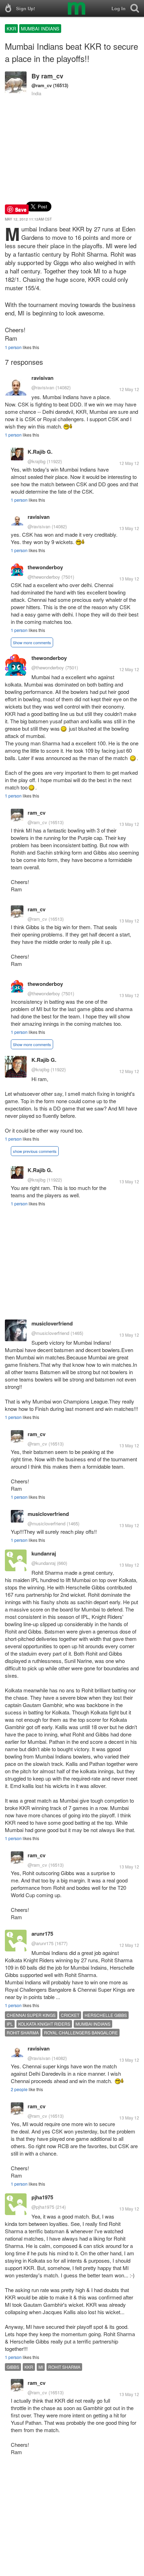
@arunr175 (42, 1943)
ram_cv (52, 76)
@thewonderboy (44, 577)
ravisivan (42, 378)
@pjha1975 (43, 2207)
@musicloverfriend (50, 1333)
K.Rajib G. (40, 452)
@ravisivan (43, 387)
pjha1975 (42, 2197)
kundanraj (44, 1553)
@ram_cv (42, 85)
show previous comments (35, 1151)
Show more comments (32, 642)
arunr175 (42, 1934)
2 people (19, 2089)
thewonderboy (45, 567)
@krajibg (37, 461)
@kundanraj (44, 1563)
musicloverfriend (52, 1323)
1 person (13, 347)
